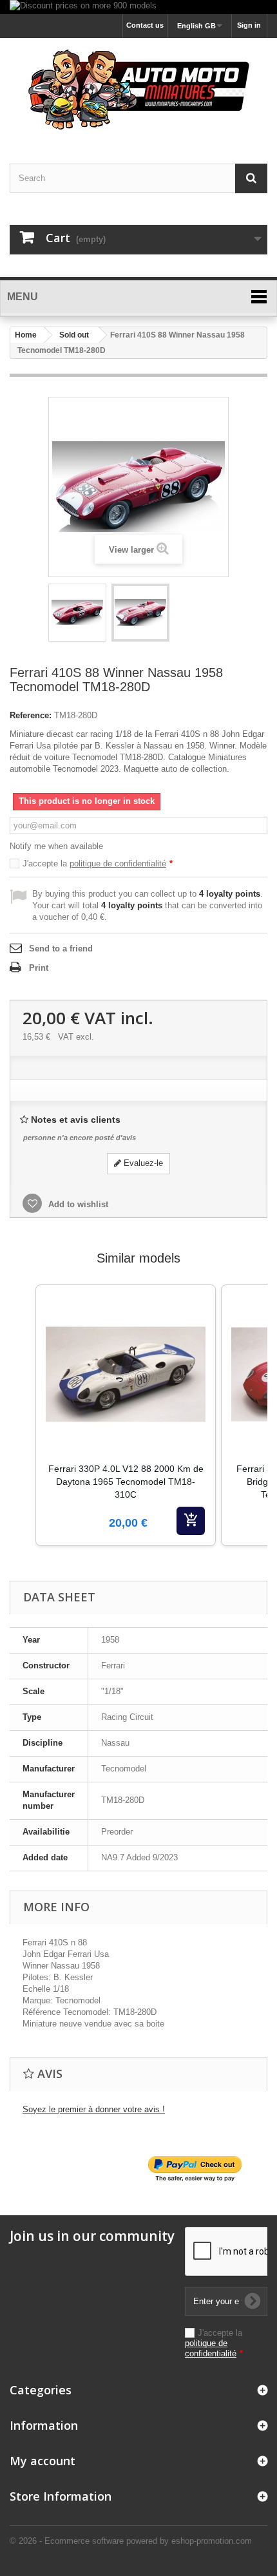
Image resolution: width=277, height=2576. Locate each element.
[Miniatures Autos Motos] (138, 90)
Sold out (74, 335)
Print (39, 968)
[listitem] (126, 1415)
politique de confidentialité (118, 863)
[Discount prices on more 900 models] (138, 7)
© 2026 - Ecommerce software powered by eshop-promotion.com (131, 2541)
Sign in (249, 25)
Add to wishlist (77, 1204)
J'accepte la (98, 863)
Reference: (31, 715)
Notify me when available (56, 846)
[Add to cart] (191, 1521)
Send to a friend (61, 949)
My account (43, 2461)
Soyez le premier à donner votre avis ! (94, 2109)
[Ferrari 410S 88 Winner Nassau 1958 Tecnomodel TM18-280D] (77, 613)
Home (26, 335)
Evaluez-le (142, 1163)
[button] (23, 1431)
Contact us (145, 25)
